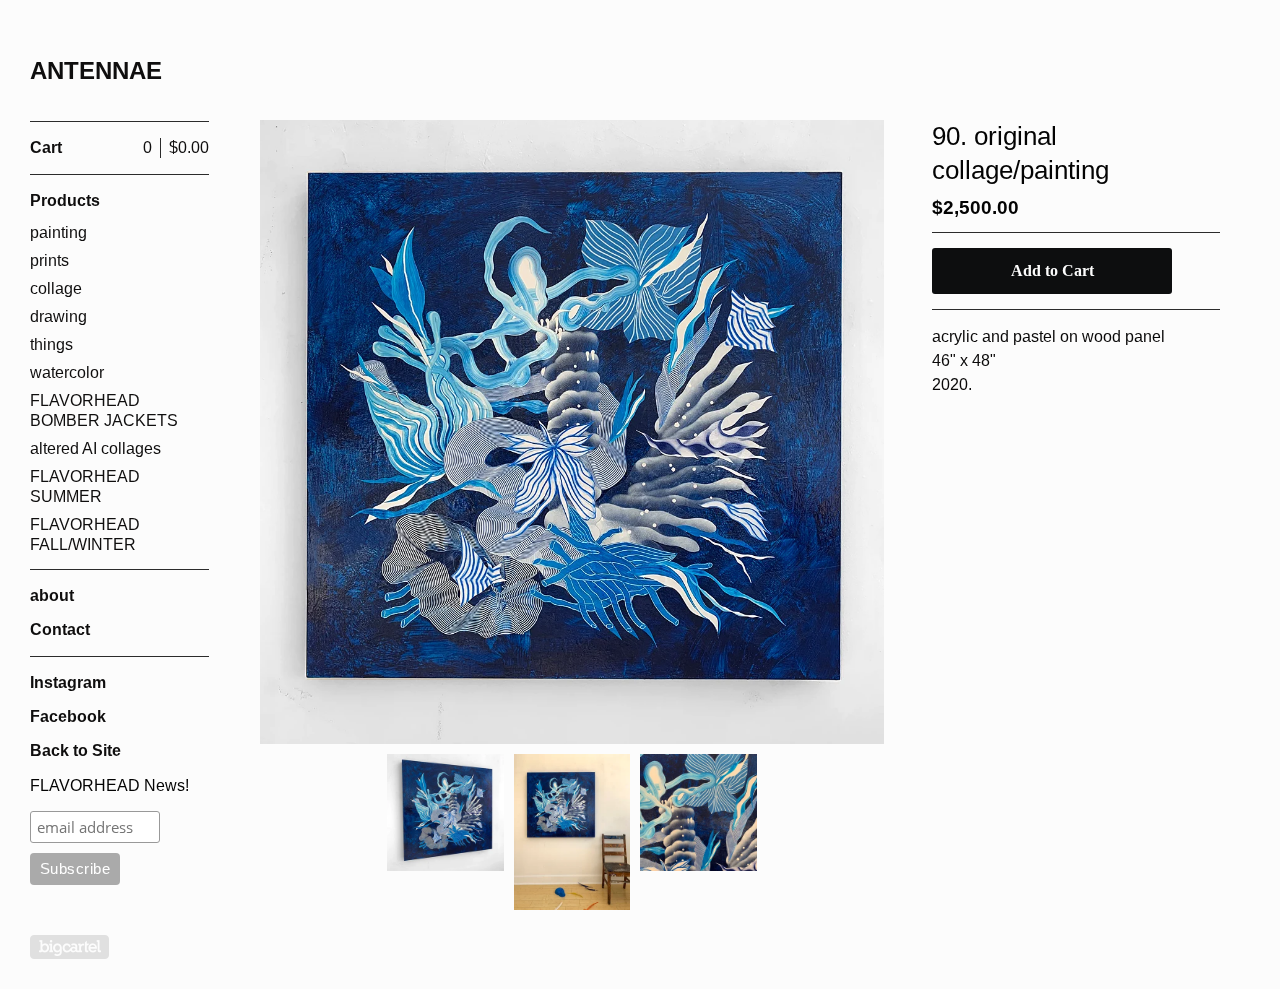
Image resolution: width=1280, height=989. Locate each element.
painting (58, 232)
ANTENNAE (96, 70)
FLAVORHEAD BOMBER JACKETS (104, 410)
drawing (58, 316)
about (52, 595)
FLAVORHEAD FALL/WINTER (85, 534)
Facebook (68, 716)
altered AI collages (95, 448)
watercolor (67, 372)
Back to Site (75, 750)
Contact (60, 629)
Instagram (68, 682)
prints (49, 260)
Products (65, 200)
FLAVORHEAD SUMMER (85, 486)
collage (56, 288)
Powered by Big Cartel (69, 947)
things (51, 344)
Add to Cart (1052, 270)
